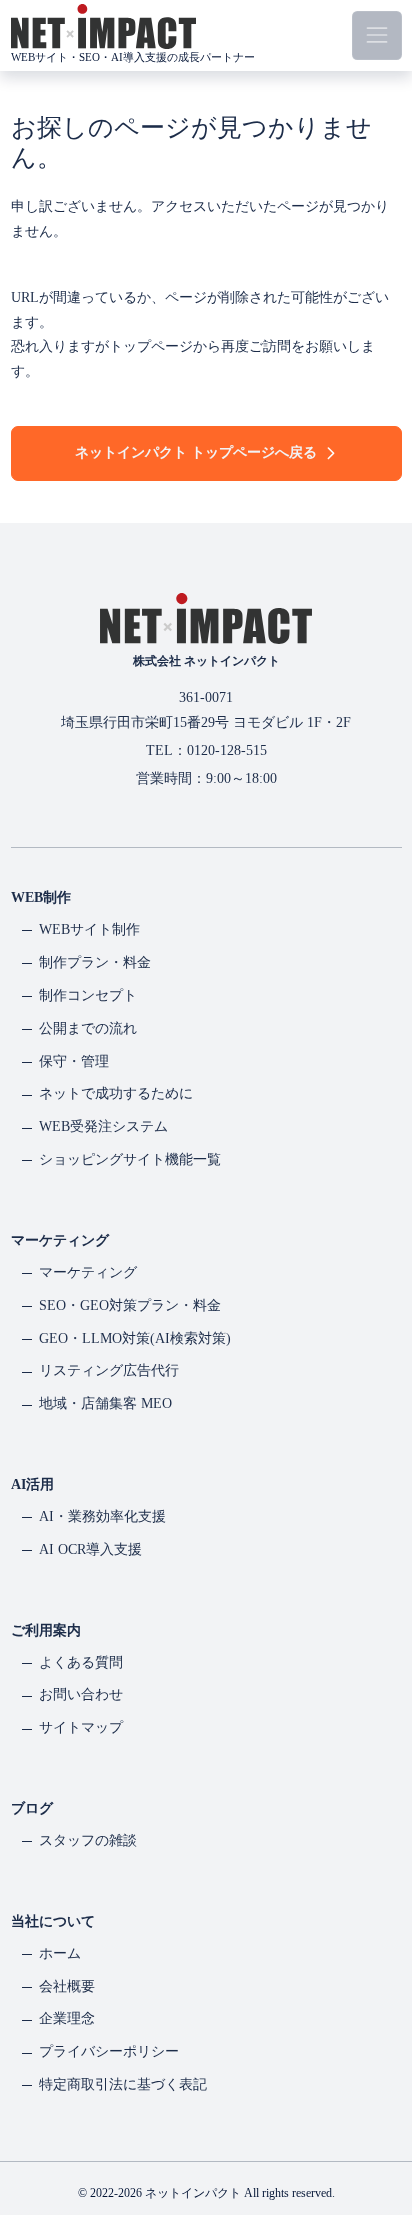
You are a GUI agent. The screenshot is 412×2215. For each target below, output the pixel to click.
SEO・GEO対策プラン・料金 (130, 1305)
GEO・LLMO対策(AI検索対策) (135, 1338)
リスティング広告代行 (109, 1370)
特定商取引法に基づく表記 (123, 2084)
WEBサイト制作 (89, 929)
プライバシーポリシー (109, 2051)
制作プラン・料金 (95, 962)
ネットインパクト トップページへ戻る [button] (196, 452)
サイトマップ (81, 1727)
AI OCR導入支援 (90, 1549)
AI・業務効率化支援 (102, 1516)
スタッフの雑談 (88, 1840)
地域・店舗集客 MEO (105, 1403)
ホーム (60, 1953)
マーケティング (88, 1272)
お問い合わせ (81, 1694)
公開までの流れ (88, 1028)
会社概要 (67, 1986)
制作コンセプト (88, 995)
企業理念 (67, 2018)
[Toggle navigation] (376, 35)
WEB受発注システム (103, 1126)
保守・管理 (74, 1061)
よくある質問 (81, 1662)
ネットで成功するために (116, 1093)
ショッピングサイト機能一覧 (130, 1159)
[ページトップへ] (375, 2130)
